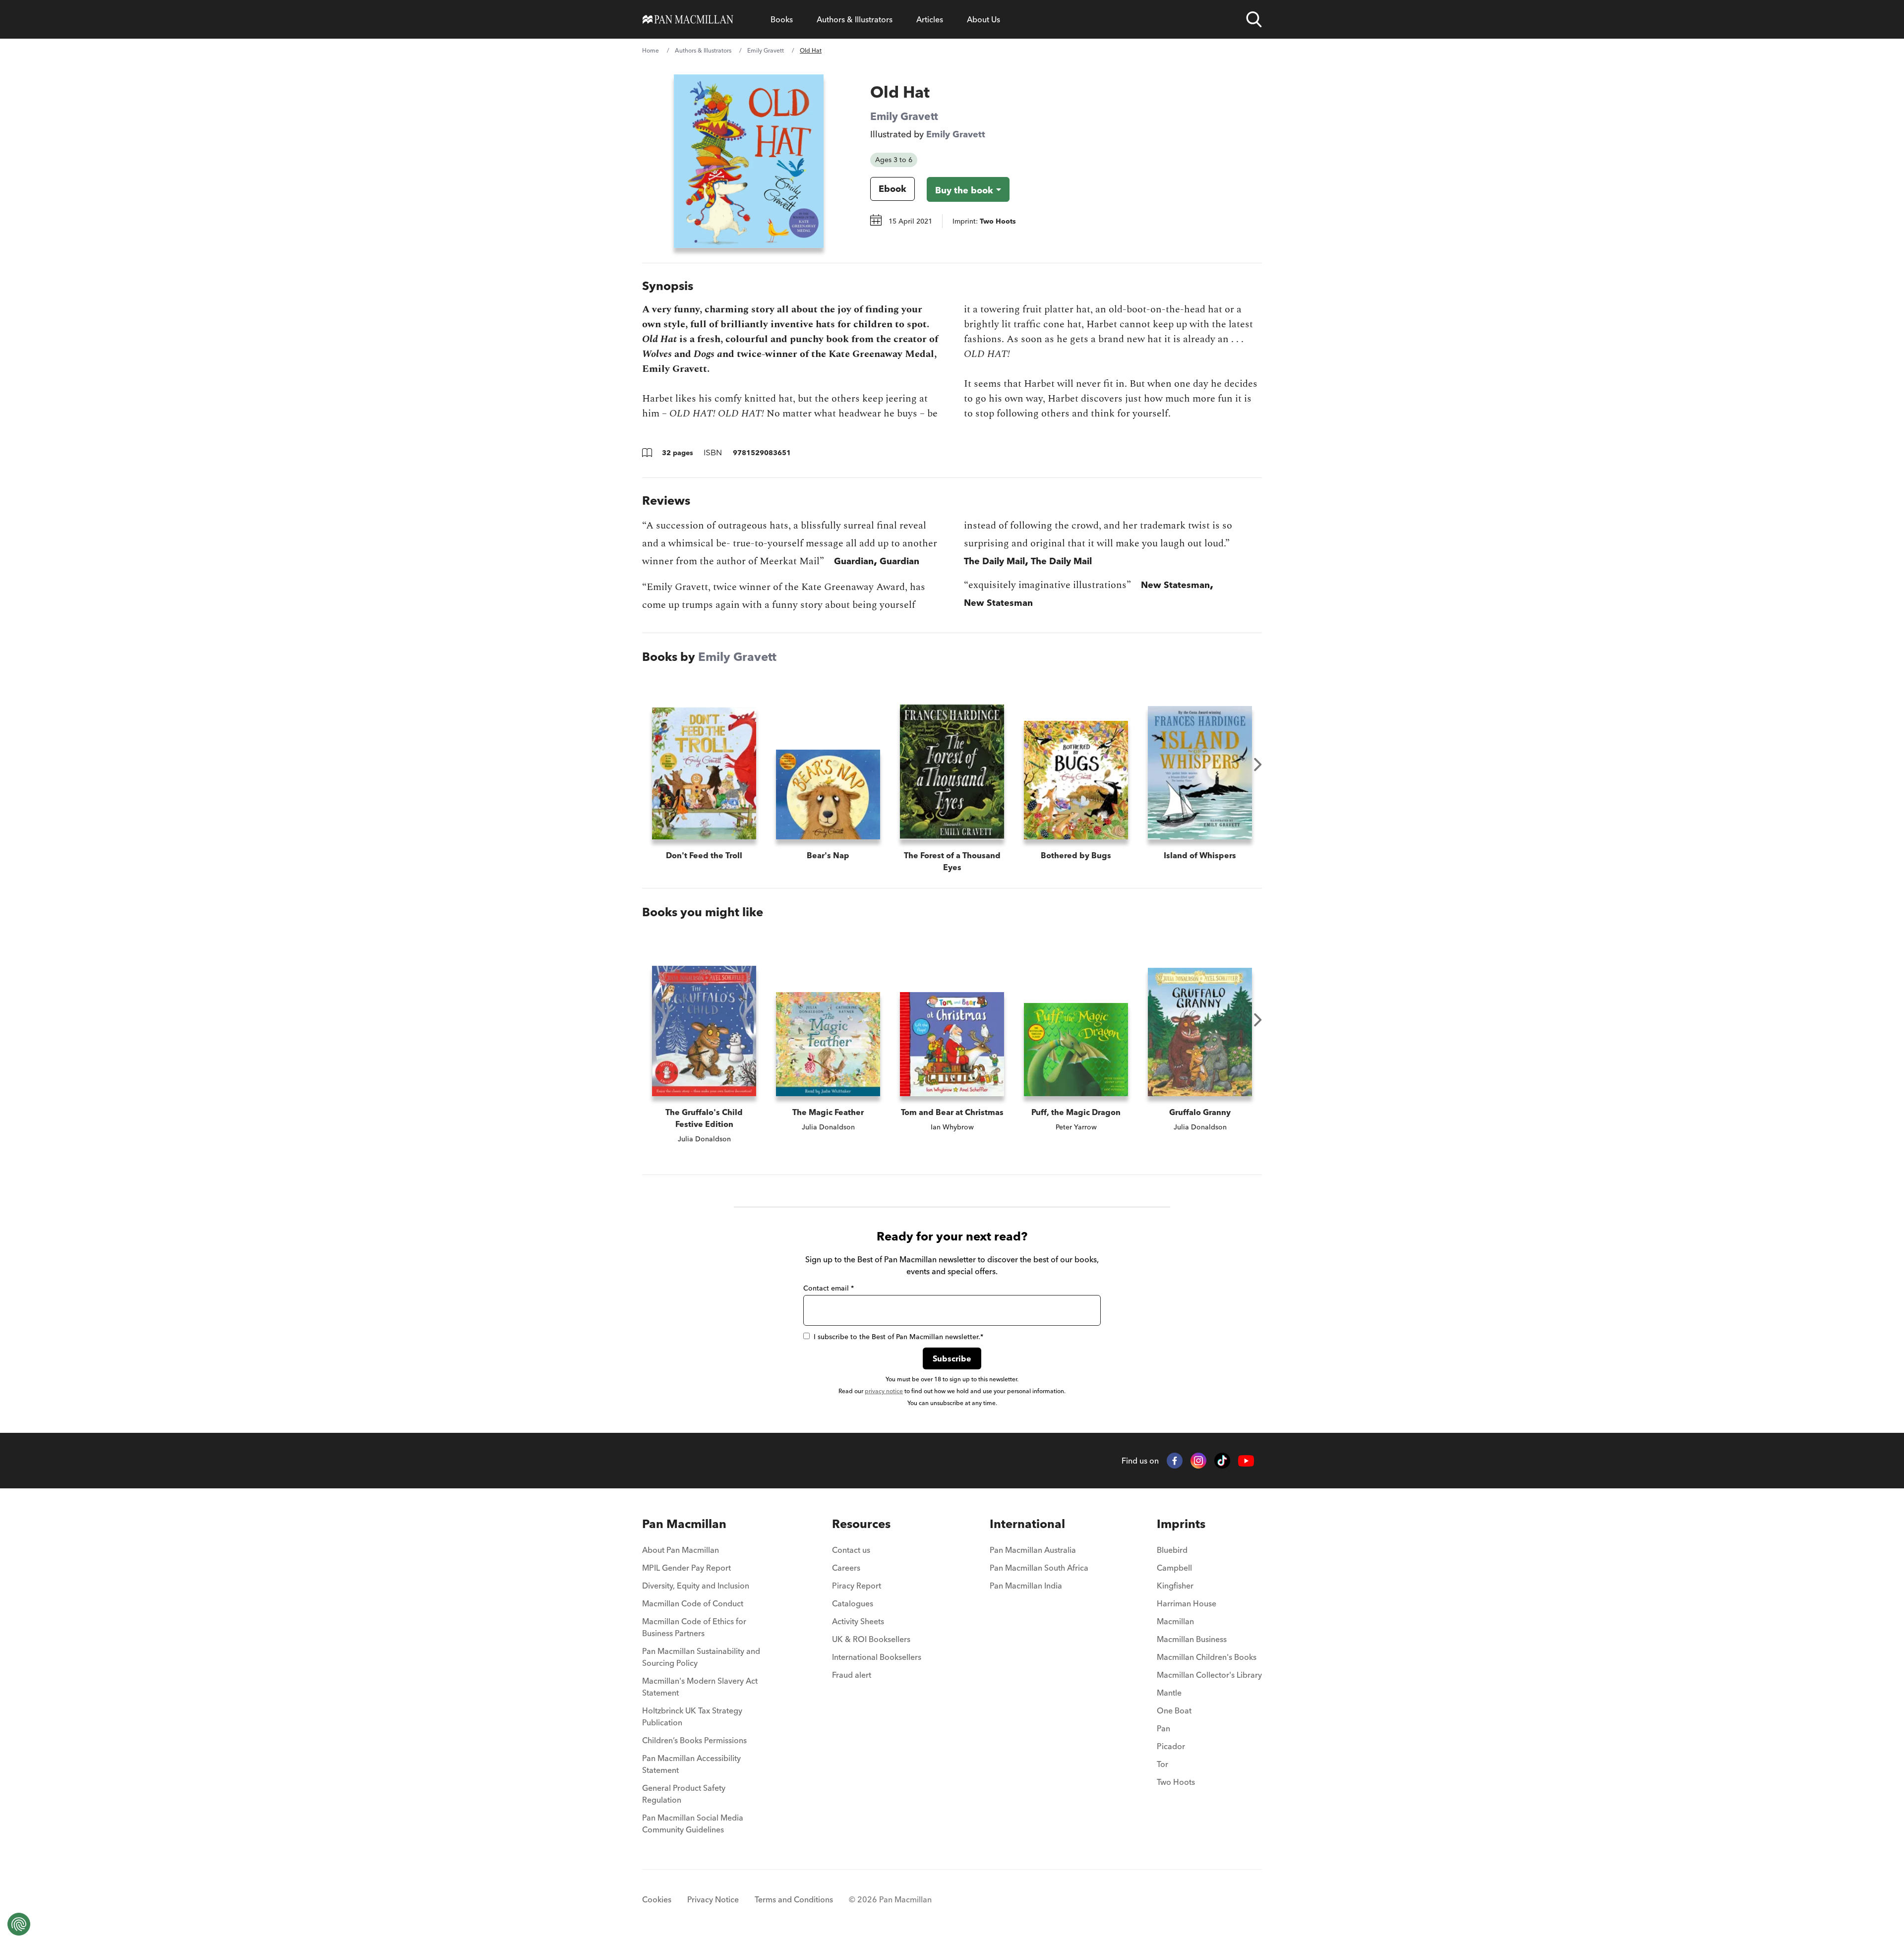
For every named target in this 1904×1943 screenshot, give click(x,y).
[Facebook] (1175, 1461)
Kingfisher (1175, 1586)
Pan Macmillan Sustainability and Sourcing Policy (701, 1657)
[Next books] (1258, 765)
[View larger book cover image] (749, 161)
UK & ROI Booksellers (871, 1639)
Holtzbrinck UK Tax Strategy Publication (692, 1716)
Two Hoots (1176, 1782)
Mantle (1169, 1693)
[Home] (688, 19)
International (1027, 1524)
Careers (846, 1568)
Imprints (1181, 1524)
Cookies (657, 1899)
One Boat (1174, 1710)
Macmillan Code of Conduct (693, 1603)
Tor (1162, 1764)
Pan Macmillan (684, 1524)
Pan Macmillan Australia (1033, 1550)
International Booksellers (877, 1657)
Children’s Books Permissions (694, 1740)
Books (782, 19)
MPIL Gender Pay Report (686, 1568)
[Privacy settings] (19, 1924)
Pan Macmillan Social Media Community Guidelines (693, 1824)
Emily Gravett (766, 50)
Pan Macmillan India (1026, 1586)
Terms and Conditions (794, 1899)
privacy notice (884, 1391)
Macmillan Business (1192, 1639)
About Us (983, 19)
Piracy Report (857, 1586)
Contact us (851, 1550)
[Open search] (1254, 19)
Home (651, 50)
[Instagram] (1198, 1461)
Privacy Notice (713, 1899)
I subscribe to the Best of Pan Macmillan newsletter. (898, 1337)
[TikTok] (1222, 1461)
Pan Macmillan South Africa (1039, 1568)
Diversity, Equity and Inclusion (696, 1586)
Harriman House (1187, 1603)
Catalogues (853, 1603)
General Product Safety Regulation (684, 1794)
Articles (930, 19)
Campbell (1174, 1568)
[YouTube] (1246, 1461)
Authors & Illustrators (855, 19)
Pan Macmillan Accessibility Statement (691, 1764)
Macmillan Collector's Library (1209, 1675)
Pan (1163, 1728)
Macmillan (1175, 1621)
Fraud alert (852, 1675)
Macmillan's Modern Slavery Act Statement (700, 1687)
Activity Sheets (858, 1621)
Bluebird (1172, 1550)
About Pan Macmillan (681, 1550)
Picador (1171, 1746)
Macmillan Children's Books (1207, 1657)
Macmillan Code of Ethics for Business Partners (694, 1627)
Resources (861, 1524)
